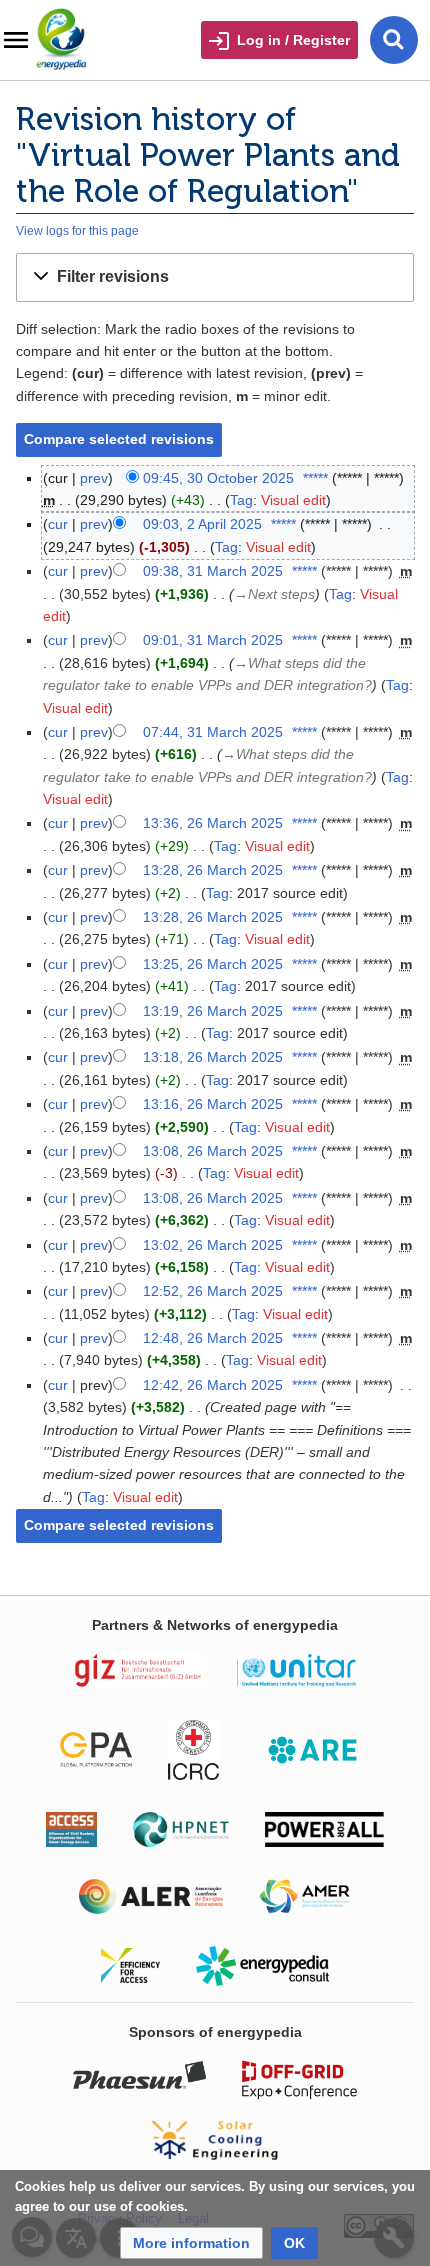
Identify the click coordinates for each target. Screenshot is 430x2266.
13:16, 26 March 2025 (213, 1104)
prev (94, 478)
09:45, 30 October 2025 (218, 478)
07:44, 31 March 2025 (213, 732)
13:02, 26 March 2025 (213, 1245)
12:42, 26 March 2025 (213, 1385)
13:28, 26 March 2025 (213, 870)
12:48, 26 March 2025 (213, 1338)
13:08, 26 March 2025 (213, 1151)
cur (58, 524)
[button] (215, 277)
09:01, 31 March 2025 (213, 640)
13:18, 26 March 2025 (213, 1057)
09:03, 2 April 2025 (202, 524)
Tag (241, 500)
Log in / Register (293, 40)
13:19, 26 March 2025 (213, 1011)
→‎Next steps (274, 594)
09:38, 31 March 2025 (213, 571)
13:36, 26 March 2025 (213, 823)
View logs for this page (77, 230)
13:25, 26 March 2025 (213, 964)
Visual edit (293, 500)
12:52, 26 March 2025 (213, 1291)
